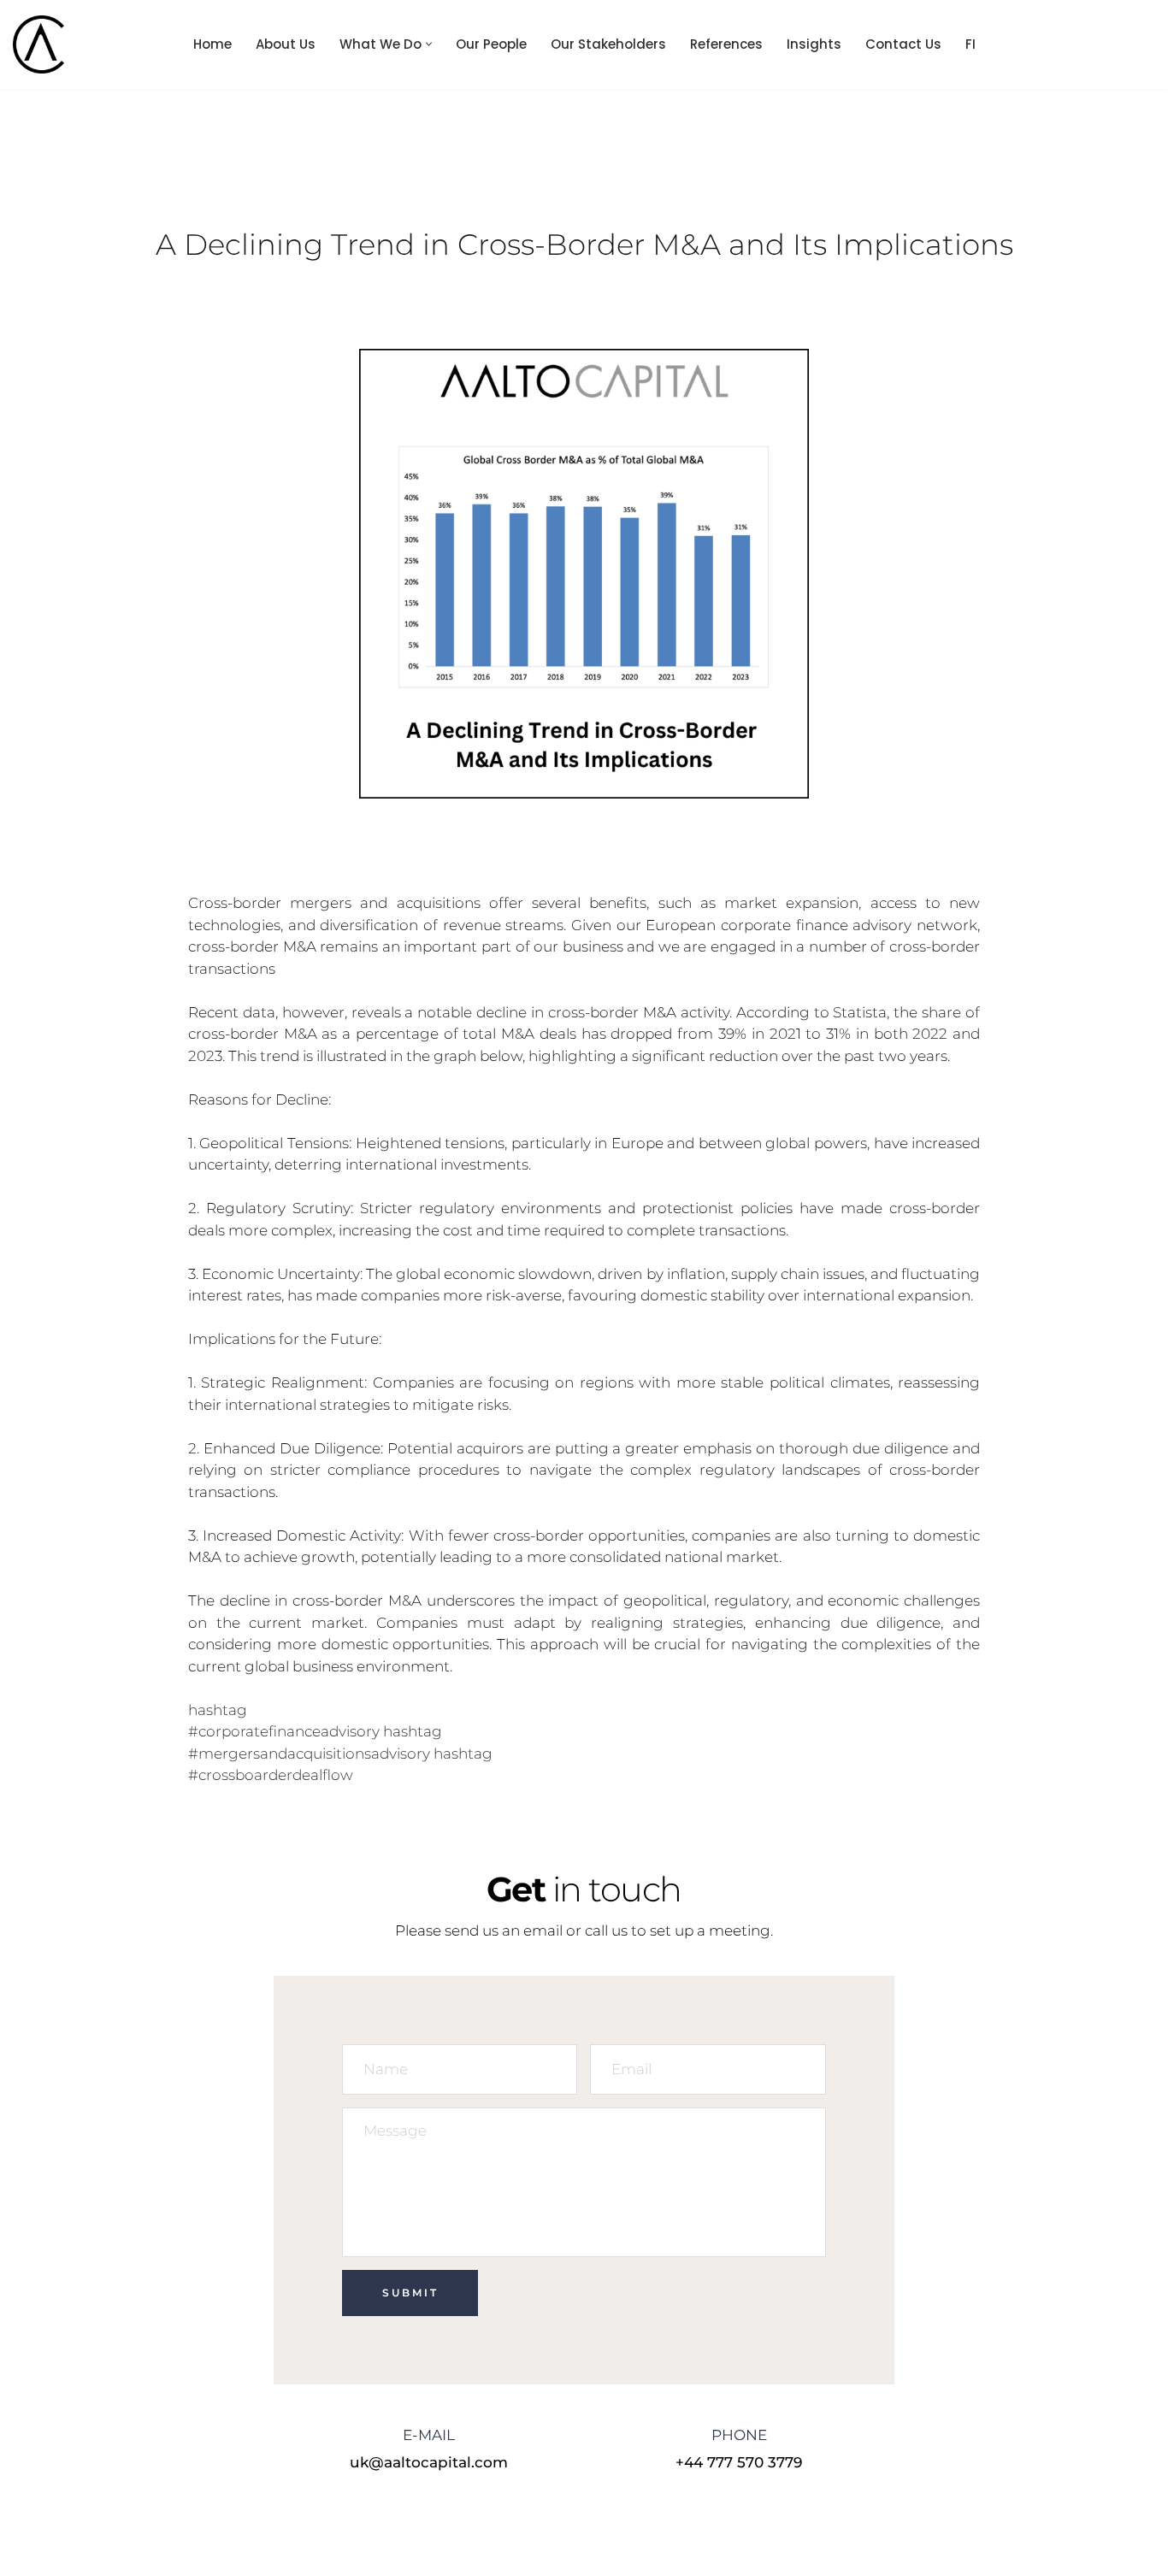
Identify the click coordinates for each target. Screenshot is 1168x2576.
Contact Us (903, 44)
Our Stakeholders (608, 44)
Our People (491, 44)
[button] (429, 44)
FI (970, 44)
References (726, 44)
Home (212, 44)
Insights (814, 44)
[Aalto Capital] (43, 44)
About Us (286, 44)
